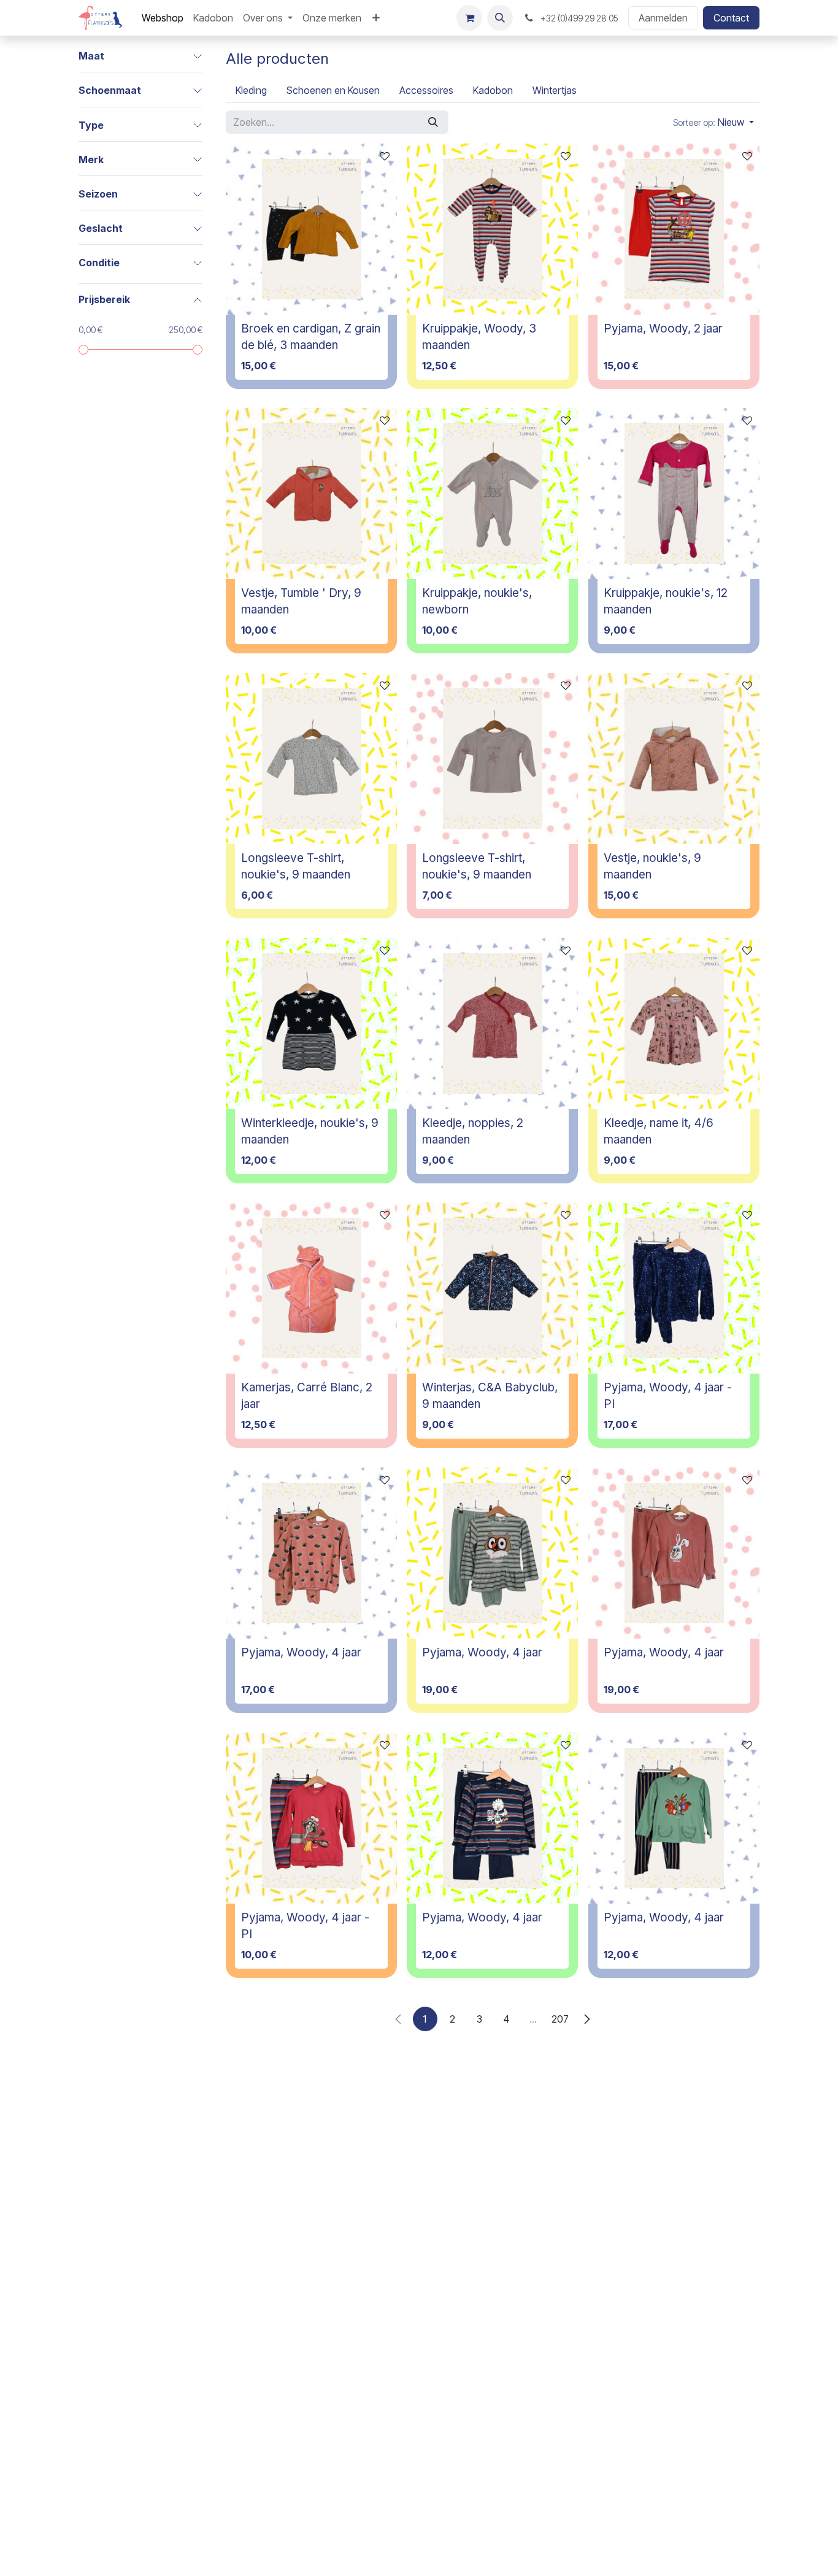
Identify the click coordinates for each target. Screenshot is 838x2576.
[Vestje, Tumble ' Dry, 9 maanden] (311, 494)
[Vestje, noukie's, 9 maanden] (674, 759)
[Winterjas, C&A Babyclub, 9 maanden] (492, 1288)
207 (560, 2019)
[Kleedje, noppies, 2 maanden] (492, 1024)
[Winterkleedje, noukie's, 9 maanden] (311, 1024)
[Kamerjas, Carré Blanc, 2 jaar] (311, 1288)
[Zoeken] (433, 122)
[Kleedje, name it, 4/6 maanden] (674, 1024)
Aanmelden (663, 18)
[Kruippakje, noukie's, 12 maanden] (674, 494)
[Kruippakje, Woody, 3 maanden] (492, 229)
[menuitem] (163, 18)
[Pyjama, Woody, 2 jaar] (674, 229)
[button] (500, 18)
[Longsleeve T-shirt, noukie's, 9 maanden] (311, 759)
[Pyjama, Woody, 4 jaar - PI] (674, 1288)
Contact (731, 18)
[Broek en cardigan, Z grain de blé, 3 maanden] (311, 229)
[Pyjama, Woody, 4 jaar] (311, 1553)
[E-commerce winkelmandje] (469, 18)
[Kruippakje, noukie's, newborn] (492, 494)
